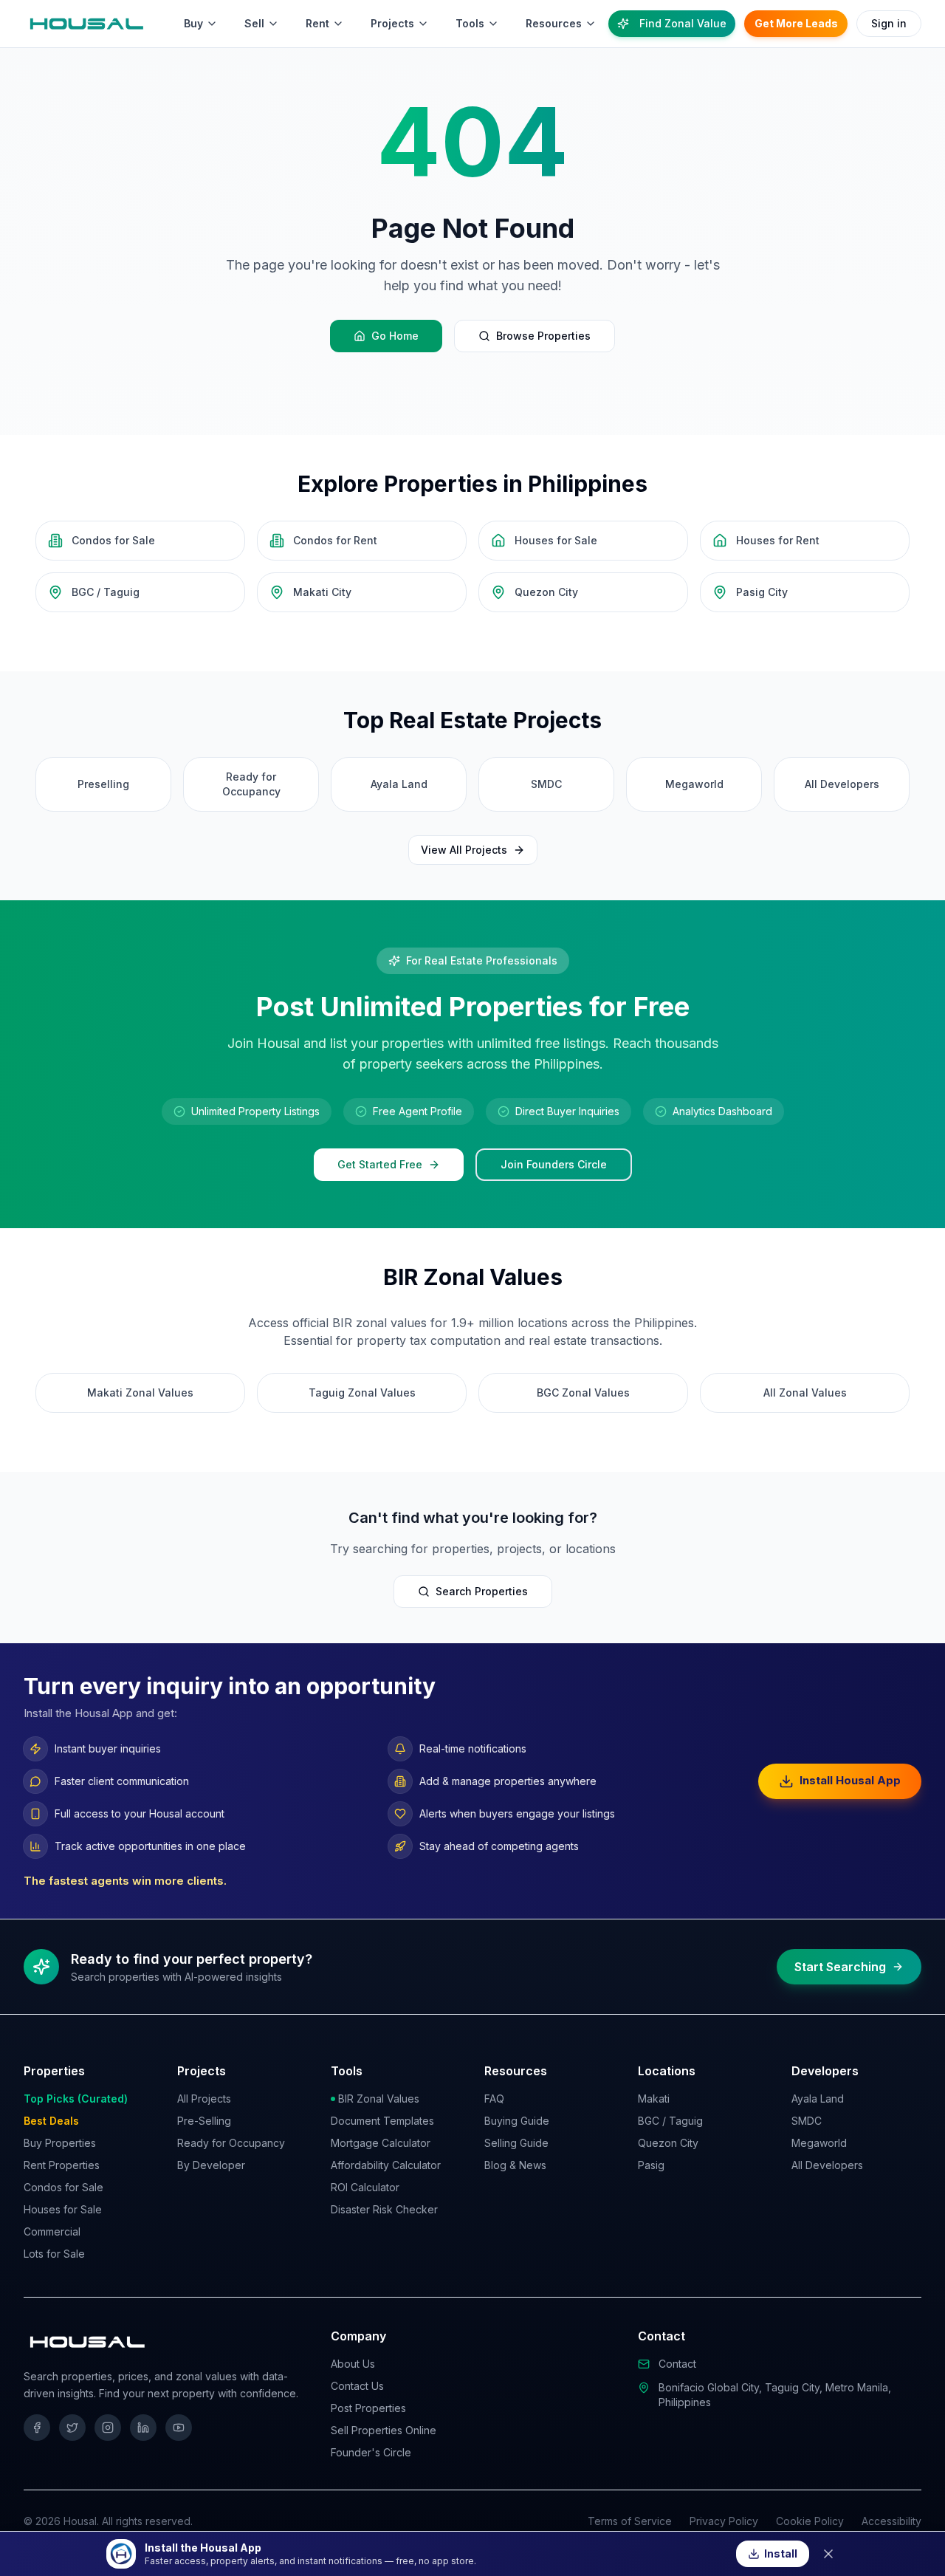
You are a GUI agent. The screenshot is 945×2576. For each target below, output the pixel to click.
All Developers (827, 2165)
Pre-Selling (204, 2121)
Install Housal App (850, 1780)
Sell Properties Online (384, 2430)
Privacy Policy (724, 2521)
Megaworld (819, 2143)
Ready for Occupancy (231, 2143)
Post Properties (368, 2408)
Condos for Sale (63, 2187)
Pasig (651, 2165)
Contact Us (357, 2386)
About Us (353, 2364)
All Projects (204, 2099)
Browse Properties (543, 336)
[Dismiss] (828, 2554)
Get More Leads (796, 23)
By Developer (211, 2165)
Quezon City (668, 2143)
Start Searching (840, 1967)
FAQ (494, 2099)
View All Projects (464, 850)
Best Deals (51, 2121)
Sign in (889, 23)
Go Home (395, 336)
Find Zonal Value (683, 23)
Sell (254, 23)
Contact (677, 2364)
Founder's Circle (371, 2452)
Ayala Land (818, 2099)
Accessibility (891, 2521)
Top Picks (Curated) (76, 2099)
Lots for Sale (54, 2254)
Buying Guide (517, 2121)
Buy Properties (60, 2143)
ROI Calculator (365, 2187)
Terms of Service (630, 2521)
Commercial (52, 2231)
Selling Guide (516, 2143)
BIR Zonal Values (379, 2099)
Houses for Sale (63, 2209)
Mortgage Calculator (381, 2143)
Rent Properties (62, 2165)
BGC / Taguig (670, 2121)
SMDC (807, 2121)
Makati (654, 2099)
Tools (470, 23)
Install (781, 2553)
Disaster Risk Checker (384, 2209)
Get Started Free (380, 1164)
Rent (317, 23)
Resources (554, 23)
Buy (193, 23)
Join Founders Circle (554, 1164)
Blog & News (515, 2165)
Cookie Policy (810, 2521)
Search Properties (482, 1591)
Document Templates (382, 2121)
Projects (392, 23)
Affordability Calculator (386, 2165)
